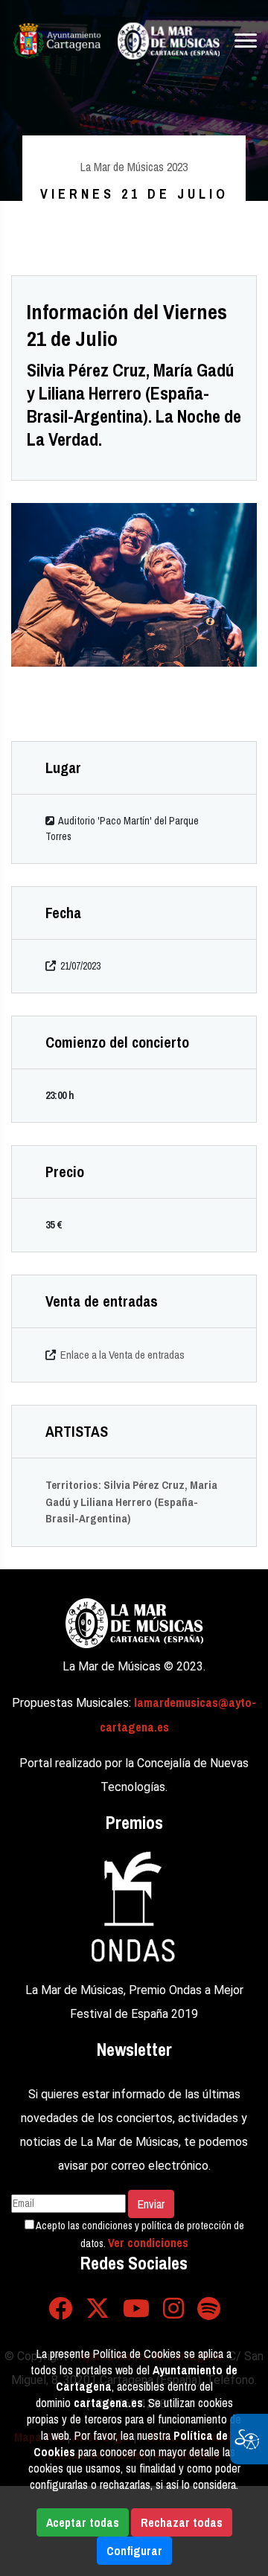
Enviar (151, 2204)
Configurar (134, 2551)
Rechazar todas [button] (182, 2522)
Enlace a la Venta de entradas (122, 1355)
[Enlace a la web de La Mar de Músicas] (134, 1621)
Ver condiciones (148, 2243)
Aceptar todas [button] (83, 2522)
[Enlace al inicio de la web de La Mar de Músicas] (169, 41)
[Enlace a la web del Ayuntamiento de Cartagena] (57, 41)
